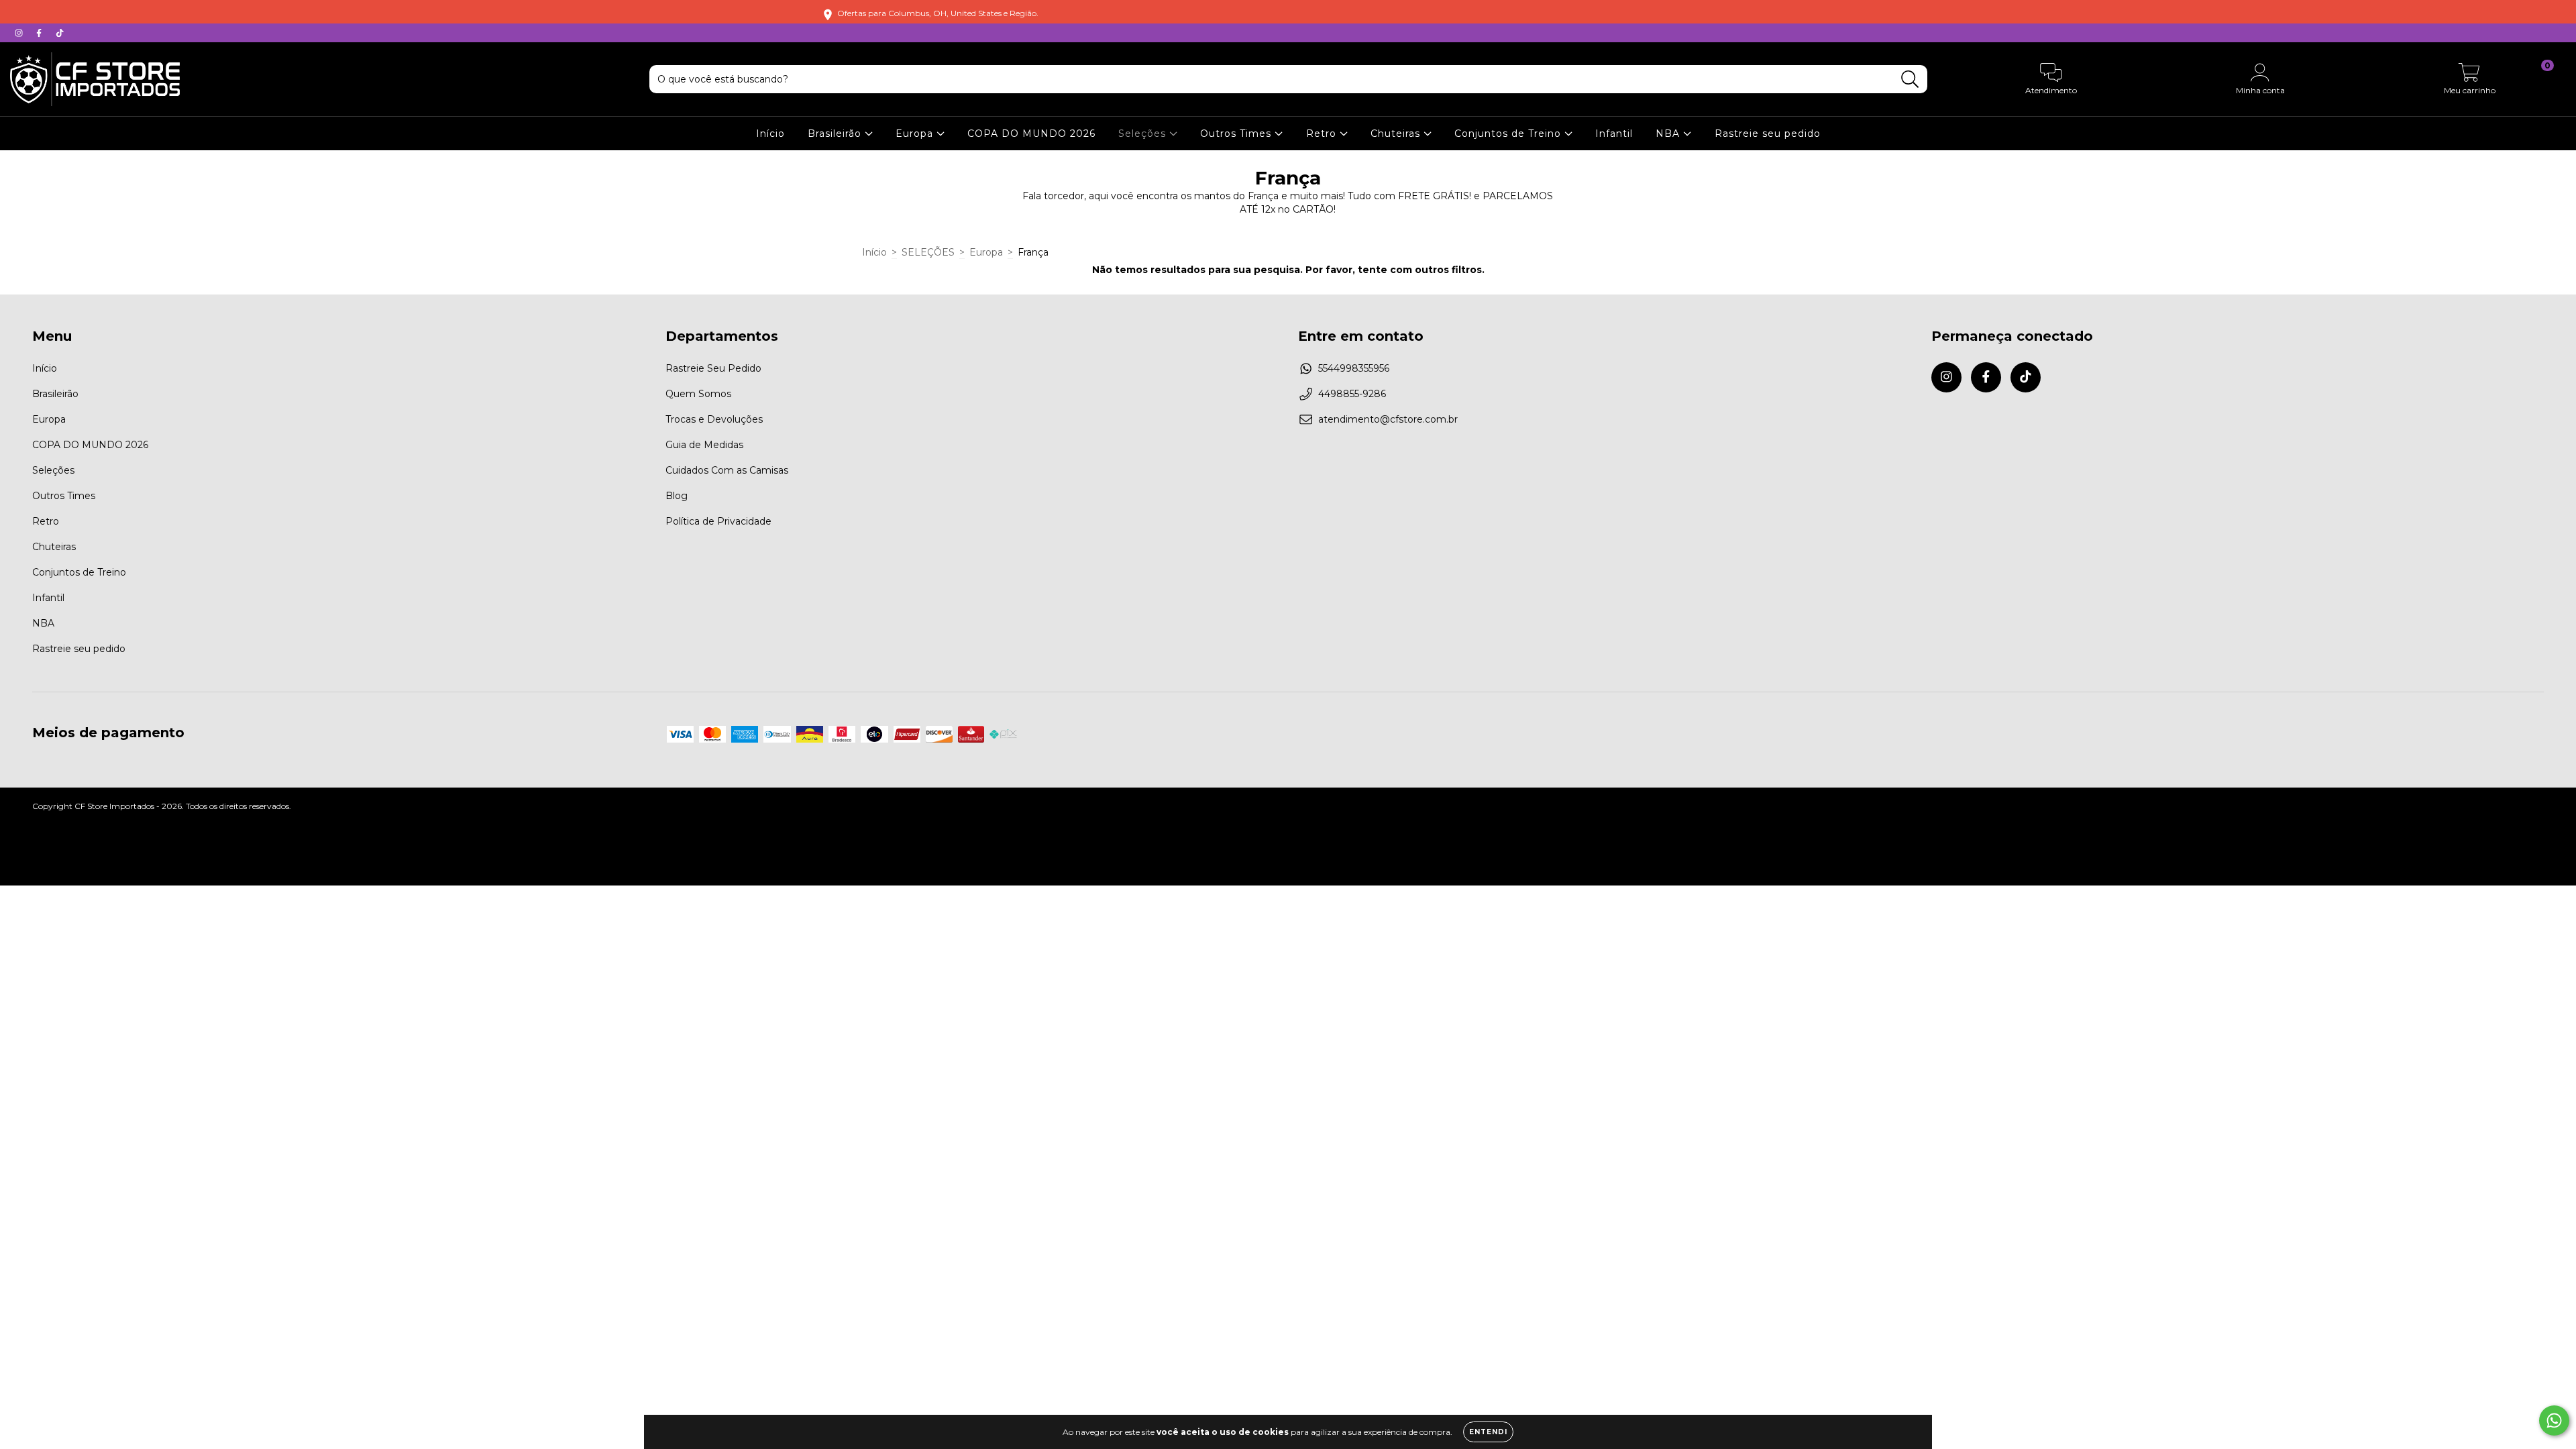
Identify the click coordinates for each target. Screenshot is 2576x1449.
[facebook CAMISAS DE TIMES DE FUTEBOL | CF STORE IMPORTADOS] (40, 33)
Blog (677, 496)
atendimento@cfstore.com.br (1388, 419)
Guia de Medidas (704, 445)
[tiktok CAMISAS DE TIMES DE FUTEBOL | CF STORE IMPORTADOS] (60, 33)
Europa (916, 133)
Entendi (1488, 1432)
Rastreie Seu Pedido (713, 368)
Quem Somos (698, 394)
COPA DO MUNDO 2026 (1031, 133)
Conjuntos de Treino (1509, 133)
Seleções (1144, 133)
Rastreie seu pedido (1768, 133)
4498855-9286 (1352, 394)
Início (770, 133)
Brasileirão (836, 133)
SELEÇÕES (928, 252)
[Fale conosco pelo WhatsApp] (2554, 1420)
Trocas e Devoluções (714, 419)
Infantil (1614, 133)
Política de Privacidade (718, 521)
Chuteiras (1397, 133)
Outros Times (1237, 133)
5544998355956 (1354, 368)
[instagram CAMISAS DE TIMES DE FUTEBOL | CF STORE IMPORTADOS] (20, 33)
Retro (1323, 133)
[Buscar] (1910, 79)
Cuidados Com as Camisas (727, 470)
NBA (1669, 133)
